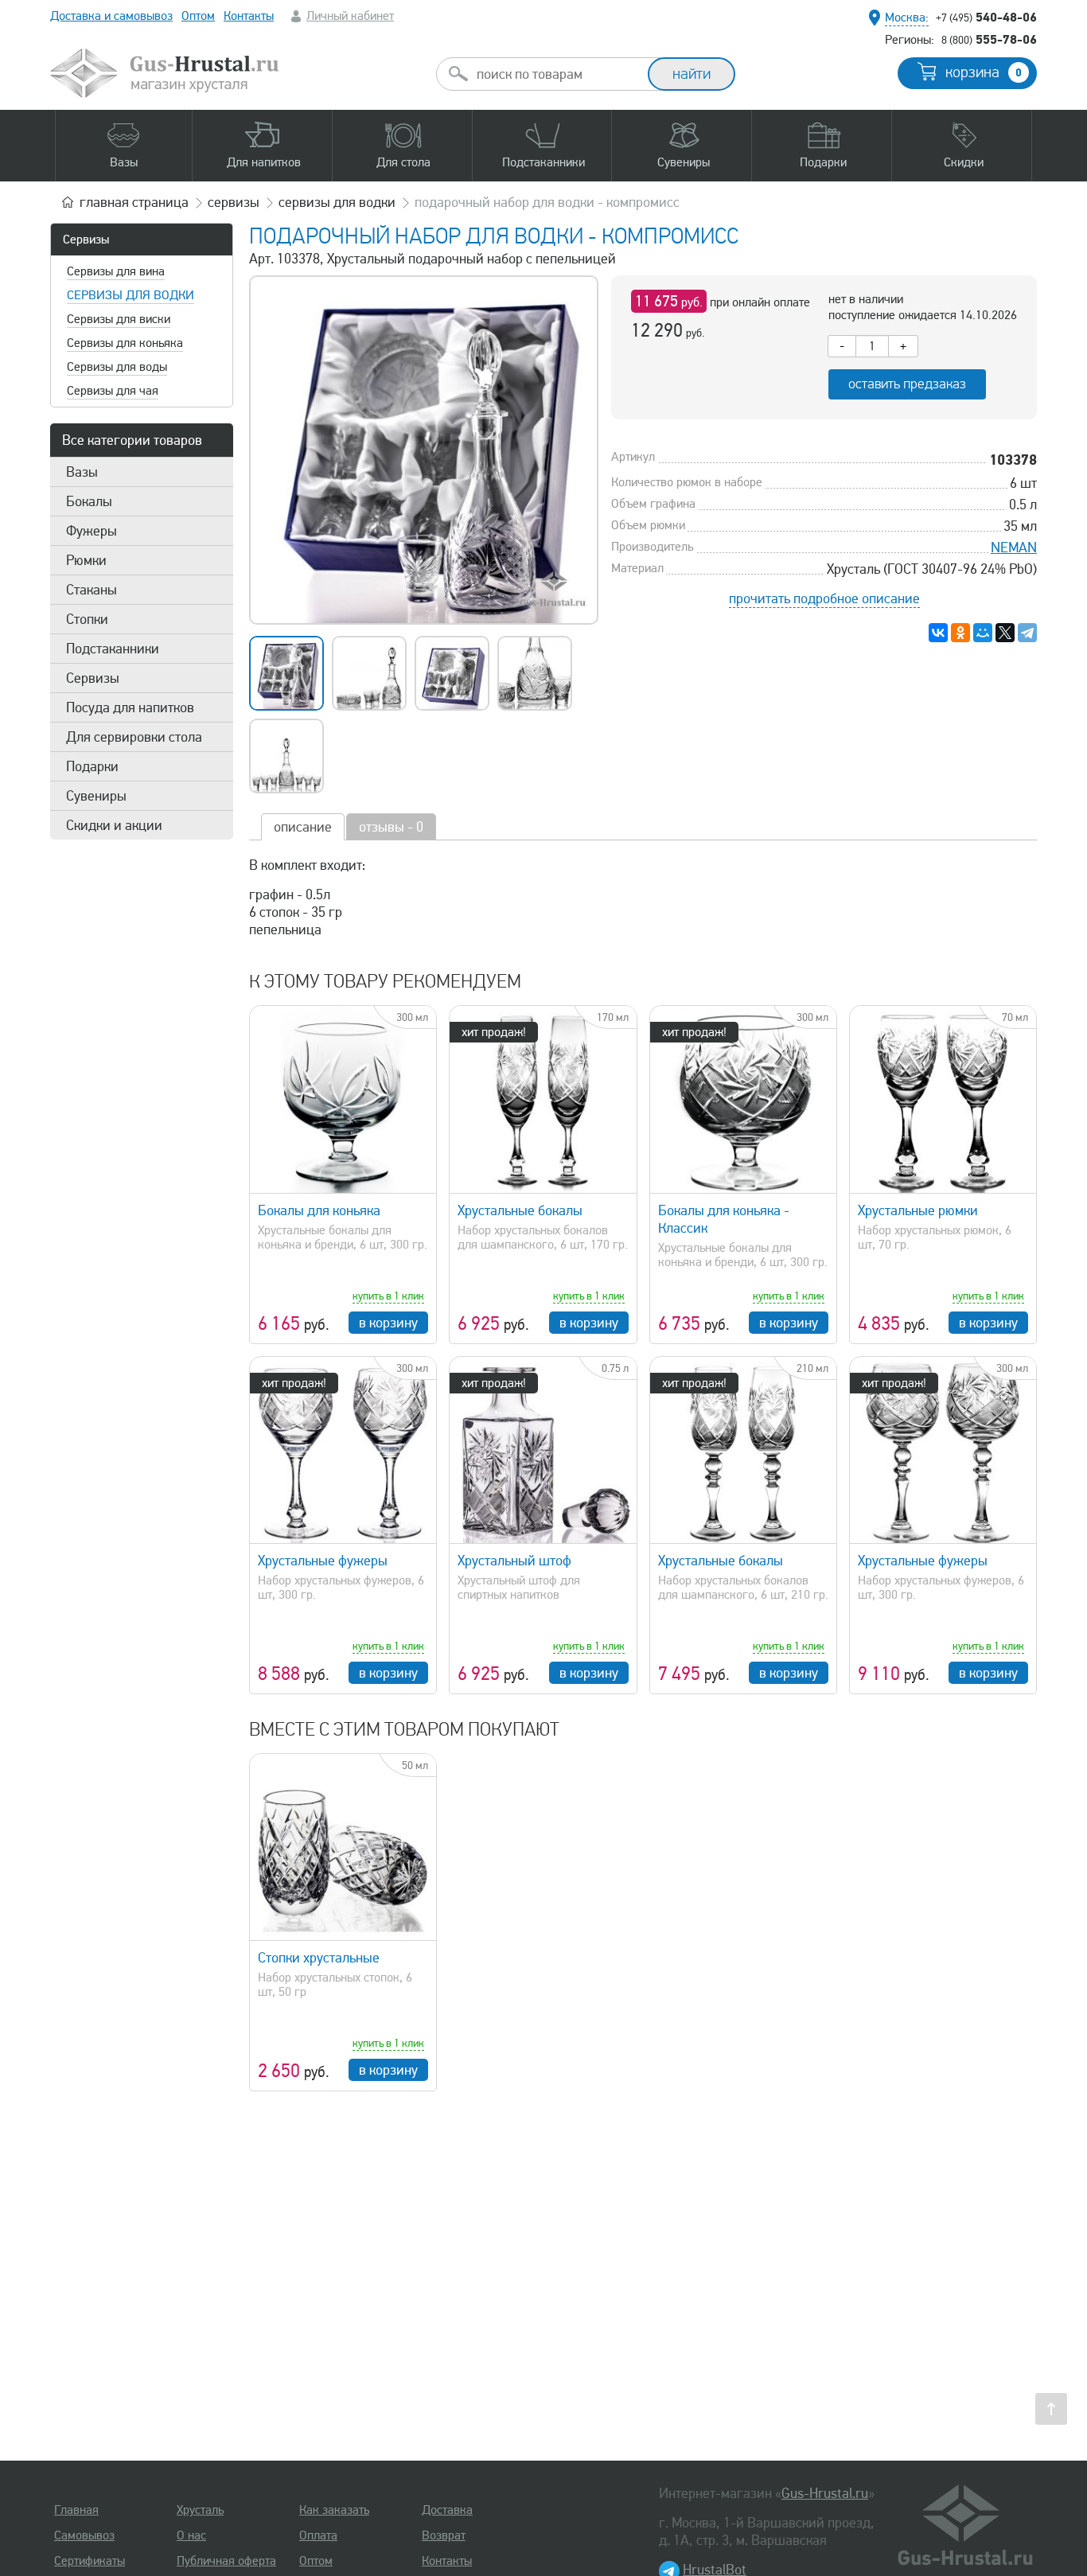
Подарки (92, 766)
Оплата (318, 2535)
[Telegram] (1027, 633)
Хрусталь (200, 2510)
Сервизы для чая (113, 391)
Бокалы (89, 501)
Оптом (198, 16)
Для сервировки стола (134, 737)
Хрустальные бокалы (520, 1210)
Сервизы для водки (131, 295)
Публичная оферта (226, 2561)
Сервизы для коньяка (125, 343)
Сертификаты (90, 2561)
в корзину (388, 1323)
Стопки (87, 619)
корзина (984, 72)
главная (134, 202)
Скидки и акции (114, 825)
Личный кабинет (350, 16)
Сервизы (86, 240)
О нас (191, 2535)
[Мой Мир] (983, 633)
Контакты (249, 16)
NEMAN (1014, 548)
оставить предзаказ (907, 384)
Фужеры (92, 531)
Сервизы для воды (117, 367)
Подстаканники (113, 649)
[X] (1005, 633)
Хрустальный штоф (514, 1561)
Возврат (444, 2535)
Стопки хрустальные (319, 1958)
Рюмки (86, 560)
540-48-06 (986, 17)
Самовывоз (84, 2535)
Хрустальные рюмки (918, 1210)
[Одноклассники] (960, 633)
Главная (76, 2510)
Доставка (447, 2510)
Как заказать (334, 2510)
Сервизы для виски (119, 319)
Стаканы (92, 590)
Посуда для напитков (130, 707)
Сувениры (96, 796)
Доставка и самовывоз (111, 16)
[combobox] (556, 74)
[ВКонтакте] (938, 633)
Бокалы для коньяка (319, 1210)
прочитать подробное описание (824, 598)
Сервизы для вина (116, 271)
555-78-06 (989, 39)
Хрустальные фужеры (323, 1561)
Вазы (82, 472)
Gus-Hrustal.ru (825, 2493)
